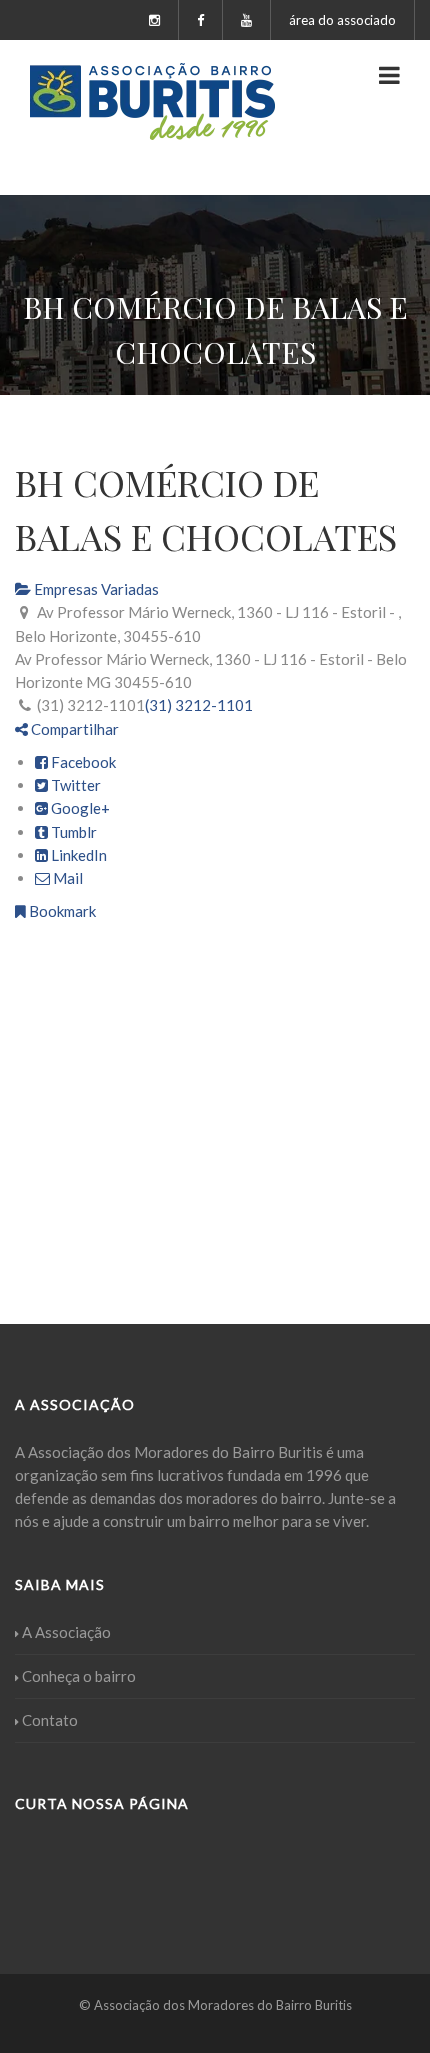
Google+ (79, 808)
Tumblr (72, 832)
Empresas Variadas (95, 589)
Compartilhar (73, 729)
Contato (50, 1720)
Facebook (82, 762)
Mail (66, 878)
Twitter (74, 785)
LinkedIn (77, 855)
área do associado (342, 20)
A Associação (66, 1632)
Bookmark (61, 911)
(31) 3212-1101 (199, 705)
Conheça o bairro (79, 1676)
